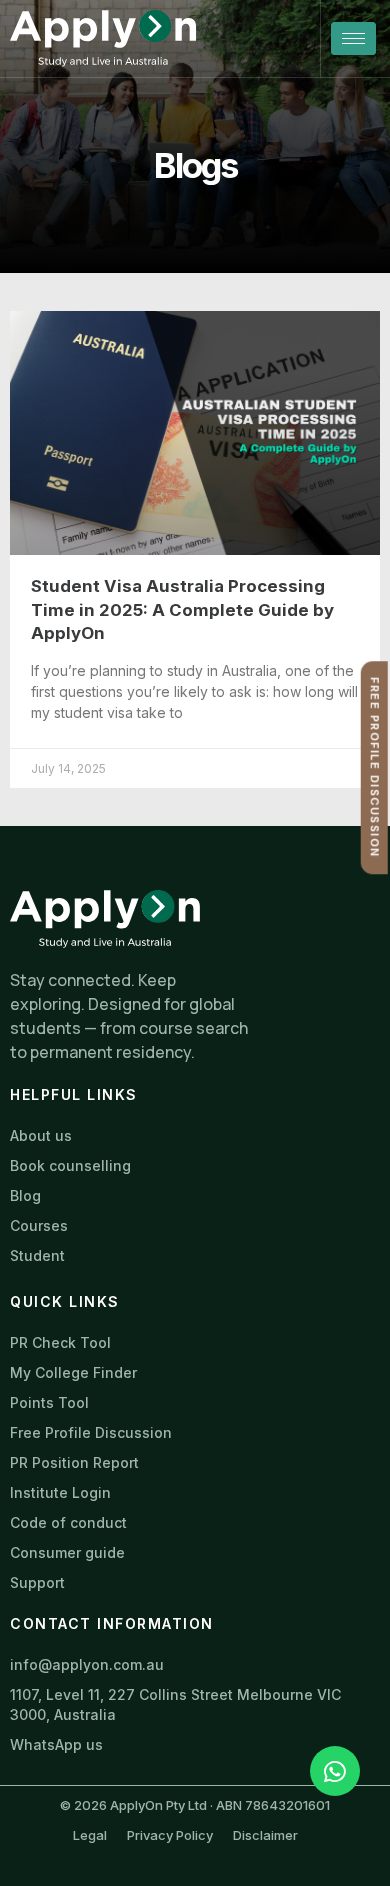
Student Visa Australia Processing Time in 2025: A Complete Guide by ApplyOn (182, 609)
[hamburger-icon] (353, 38)
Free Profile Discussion (374, 768)
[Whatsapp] (335, 1771)
